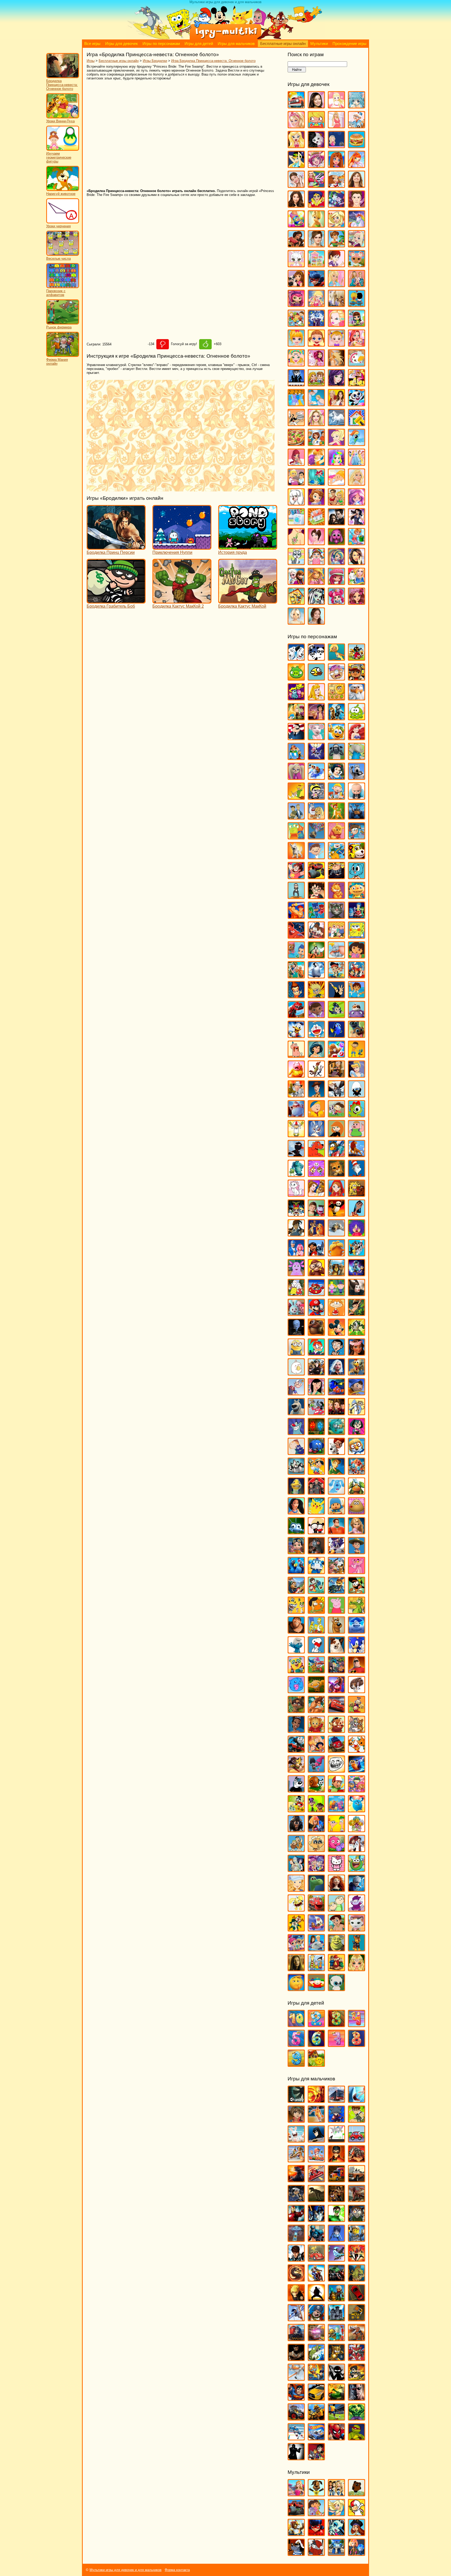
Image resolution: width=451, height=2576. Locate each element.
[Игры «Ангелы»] (336, 106)
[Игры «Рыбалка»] (316, 2359)
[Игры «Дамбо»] (336, 956)
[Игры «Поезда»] (296, 2339)
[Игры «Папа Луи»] (296, 424)
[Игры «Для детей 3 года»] (336, 2025)
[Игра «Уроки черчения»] (63, 222)
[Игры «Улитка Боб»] (316, 1790)
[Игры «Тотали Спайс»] (316, 1750)
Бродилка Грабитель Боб (111, 606)
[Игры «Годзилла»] (296, 2180)
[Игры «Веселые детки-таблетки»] (316, 166)
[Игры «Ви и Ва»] (336, 166)
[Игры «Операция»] (316, 404)
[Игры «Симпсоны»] (316, 1631)
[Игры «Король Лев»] (357, 1155)
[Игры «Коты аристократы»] (296, 1194)
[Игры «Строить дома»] (316, 523)
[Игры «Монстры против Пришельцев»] (336, 1373)
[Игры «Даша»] (357, 956)
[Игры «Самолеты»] (296, 2378)
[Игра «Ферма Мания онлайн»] (63, 356)
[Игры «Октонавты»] (336, 1433)
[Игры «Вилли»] (357, 2140)
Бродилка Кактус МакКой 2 (178, 606)
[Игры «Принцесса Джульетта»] (336, 463)
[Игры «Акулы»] (357, 2100)
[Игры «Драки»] (336, 2200)
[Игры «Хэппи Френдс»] (296, 1909)
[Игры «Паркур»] (296, 2319)
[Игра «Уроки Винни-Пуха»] (63, 117)
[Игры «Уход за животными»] (296, 563)
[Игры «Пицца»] (296, 443)
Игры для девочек (121, 44)
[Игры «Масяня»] (336, 1313)
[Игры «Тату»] (296, 543)
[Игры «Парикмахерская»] (316, 424)
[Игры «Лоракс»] (336, 1254)
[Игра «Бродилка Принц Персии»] (116, 547)
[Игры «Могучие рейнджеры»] (357, 2259)
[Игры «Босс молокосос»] (357, 797)
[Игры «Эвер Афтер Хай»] (357, 602)
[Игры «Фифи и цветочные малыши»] (357, 1830)
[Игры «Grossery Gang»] (336, 678)
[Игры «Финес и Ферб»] (336, 1830)
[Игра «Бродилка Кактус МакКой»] (248, 601)
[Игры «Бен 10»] (357, 2120)
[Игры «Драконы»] (357, 2200)
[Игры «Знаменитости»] (316, 245)
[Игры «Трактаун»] (336, 1750)
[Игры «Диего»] (357, 996)
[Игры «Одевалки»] (296, 404)
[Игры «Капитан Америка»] (316, 2239)
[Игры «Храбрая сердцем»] (336, 1889)
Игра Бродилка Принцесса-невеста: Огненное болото (213, 61)
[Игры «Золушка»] (357, 1075)
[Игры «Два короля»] (296, 976)
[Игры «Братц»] (296, 146)
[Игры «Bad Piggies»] (296, 678)
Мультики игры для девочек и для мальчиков (126, 2570)
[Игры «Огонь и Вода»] (316, 1433)
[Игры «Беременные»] (336, 126)
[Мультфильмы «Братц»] (336, 2494)
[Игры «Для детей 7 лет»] (336, 2044)
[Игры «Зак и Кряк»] (357, 1055)
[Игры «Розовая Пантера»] (357, 1572)
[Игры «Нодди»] (357, 1393)
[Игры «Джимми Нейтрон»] (296, 996)
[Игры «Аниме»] (357, 106)
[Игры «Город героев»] (296, 936)
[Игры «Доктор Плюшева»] (316, 1016)
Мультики (319, 44)
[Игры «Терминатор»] (357, 2398)
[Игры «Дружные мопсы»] (357, 1035)
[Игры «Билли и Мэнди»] (316, 797)
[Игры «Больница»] (357, 126)
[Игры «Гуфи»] (316, 956)
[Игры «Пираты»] (316, 2319)
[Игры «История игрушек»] (316, 1095)
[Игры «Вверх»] (316, 837)
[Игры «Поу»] (357, 1512)
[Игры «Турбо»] (357, 1770)
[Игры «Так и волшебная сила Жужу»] (296, 1711)
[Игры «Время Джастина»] (316, 857)
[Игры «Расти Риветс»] (296, 1552)
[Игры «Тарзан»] (316, 1711)
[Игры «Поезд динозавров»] (357, 1492)
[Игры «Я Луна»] (316, 622)
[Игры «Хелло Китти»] (336, 1869)
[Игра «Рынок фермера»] (63, 323)
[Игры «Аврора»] (316, 698)
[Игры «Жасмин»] (316, 1055)
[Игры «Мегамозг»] (296, 1333)
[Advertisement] (162, 135)
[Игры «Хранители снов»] (357, 1889)
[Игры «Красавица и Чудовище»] (316, 1194)
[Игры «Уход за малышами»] (316, 563)
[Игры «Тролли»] (316, 1770)
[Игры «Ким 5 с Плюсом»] (336, 1135)
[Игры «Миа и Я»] (316, 364)
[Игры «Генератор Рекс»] (336, 2160)
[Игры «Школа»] (296, 602)
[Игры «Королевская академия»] (357, 245)
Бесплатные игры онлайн (283, 44)
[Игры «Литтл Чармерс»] (296, 304)
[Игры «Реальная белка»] (336, 1552)
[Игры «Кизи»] (357, 1115)
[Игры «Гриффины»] (336, 936)
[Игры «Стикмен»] (336, 2378)
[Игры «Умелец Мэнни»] (336, 1790)
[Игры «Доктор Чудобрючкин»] (336, 1016)
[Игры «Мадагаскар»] (336, 1274)
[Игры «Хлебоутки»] (357, 1869)
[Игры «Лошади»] (336, 304)
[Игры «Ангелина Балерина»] (316, 738)
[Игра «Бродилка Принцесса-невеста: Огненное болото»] (63, 77)
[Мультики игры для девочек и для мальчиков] (225, 38)
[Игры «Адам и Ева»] (336, 698)
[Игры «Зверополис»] (316, 1075)
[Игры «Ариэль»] (357, 738)
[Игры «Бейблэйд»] (336, 2120)
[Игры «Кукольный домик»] (316, 265)
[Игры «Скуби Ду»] (336, 1631)
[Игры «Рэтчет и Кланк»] (336, 1591)
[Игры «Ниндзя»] (316, 2299)
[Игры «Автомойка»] (296, 106)
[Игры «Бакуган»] (296, 2120)
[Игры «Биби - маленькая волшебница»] (296, 797)
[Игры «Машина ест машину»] (316, 2259)
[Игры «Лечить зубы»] (336, 285)
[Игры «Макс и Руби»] (296, 1294)
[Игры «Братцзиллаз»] (316, 146)
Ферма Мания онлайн (57, 362)
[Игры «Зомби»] (357, 2220)
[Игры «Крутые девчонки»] (296, 1214)
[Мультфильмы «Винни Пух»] (357, 2494)
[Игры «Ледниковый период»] (336, 1234)
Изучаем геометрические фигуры (59, 157)
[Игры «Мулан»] (316, 1393)
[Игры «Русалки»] (316, 483)
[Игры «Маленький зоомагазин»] (357, 324)
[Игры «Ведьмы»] (296, 166)
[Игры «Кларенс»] (357, 1135)
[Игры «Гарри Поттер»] (316, 897)
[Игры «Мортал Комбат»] (296, 2279)
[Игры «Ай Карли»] (316, 106)
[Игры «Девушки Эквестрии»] (336, 205)
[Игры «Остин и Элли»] (336, 404)
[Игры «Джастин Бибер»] (357, 205)
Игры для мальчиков (236, 44)
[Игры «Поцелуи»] (316, 463)
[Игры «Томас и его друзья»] (296, 1750)
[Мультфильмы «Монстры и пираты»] (357, 2534)
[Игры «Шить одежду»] (357, 582)
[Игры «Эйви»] (296, 622)
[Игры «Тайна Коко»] (336, 1691)
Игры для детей (199, 44)
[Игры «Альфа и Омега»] (336, 718)
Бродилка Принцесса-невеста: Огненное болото (62, 85)
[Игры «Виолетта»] (296, 185)
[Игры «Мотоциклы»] (316, 2279)
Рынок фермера (59, 327)
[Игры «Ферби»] (357, 1810)
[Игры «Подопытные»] (316, 1492)
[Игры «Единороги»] (357, 225)
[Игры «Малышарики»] (296, 1313)
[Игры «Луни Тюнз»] (357, 1254)
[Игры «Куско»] (357, 1214)
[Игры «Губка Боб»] (357, 936)
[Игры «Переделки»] (357, 424)
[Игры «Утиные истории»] (296, 1810)
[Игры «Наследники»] (336, 384)
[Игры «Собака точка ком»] (336, 1651)
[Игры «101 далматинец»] (296, 658)
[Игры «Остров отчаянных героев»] (357, 1433)
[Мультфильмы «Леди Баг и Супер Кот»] (316, 2534)
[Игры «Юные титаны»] (316, 2458)
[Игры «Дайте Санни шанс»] (357, 185)
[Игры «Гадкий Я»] (336, 877)
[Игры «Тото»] (336, 543)
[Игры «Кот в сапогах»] (336, 1174)
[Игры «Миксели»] (357, 1333)
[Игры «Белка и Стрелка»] (316, 777)
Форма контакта (177, 2570)
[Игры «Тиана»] (296, 1730)
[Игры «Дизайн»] (296, 225)
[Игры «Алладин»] (316, 718)
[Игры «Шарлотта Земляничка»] (336, 582)
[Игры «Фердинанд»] (296, 1830)
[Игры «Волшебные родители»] (357, 837)
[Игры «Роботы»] (336, 2339)
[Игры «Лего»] (357, 2239)
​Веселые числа (58, 259)
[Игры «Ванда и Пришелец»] (296, 837)
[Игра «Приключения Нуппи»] (182, 547)
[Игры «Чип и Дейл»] (296, 1929)
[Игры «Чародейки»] (316, 582)
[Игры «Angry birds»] (357, 658)
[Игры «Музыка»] (296, 384)
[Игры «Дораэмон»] (316, 1035)
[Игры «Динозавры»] (316, 2200)
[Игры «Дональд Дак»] (296, 1035)
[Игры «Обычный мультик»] (357, 1413)
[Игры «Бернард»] (357, 777)
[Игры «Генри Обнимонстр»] (357, 897)
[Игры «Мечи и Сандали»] (336, 2259)
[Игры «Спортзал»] (336, 503)
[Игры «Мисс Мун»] (316, 1353)
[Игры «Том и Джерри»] (357, 1730)
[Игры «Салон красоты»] (336, 483)
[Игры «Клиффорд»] (316, 1155)
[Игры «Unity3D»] (296, 2100)
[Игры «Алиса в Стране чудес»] (296, 718)
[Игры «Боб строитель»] (336, 797)
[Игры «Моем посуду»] (357, 364)
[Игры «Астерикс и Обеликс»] (296, 758)
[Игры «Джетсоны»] (357, 976)
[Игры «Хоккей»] (296, 2438)
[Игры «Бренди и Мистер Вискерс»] (316, 817)
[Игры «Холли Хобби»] (296, 1889)
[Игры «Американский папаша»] (296, 738)
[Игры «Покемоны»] (316, 1512)
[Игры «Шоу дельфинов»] (316, 1949)
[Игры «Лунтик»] (296, 1274)
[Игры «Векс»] (336, 2140)
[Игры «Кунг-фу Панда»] (336, 1214)
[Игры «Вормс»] (316, 2160)
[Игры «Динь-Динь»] (316, 225)
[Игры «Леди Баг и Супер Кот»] (316, 285)
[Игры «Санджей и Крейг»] (316, 1611)
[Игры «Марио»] (316, 1313)
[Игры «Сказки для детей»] (316, 2064)
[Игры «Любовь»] (357, 304)
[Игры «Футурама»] (296, 1869)
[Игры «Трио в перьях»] (296, 1770)
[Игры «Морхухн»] (357, 1373)
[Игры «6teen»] (336, 658)
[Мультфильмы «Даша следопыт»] (316, 2514)
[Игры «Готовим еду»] (336, 185)
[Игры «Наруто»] (296, 2299)
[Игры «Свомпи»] (357, 1611)
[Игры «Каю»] (316, 1115)
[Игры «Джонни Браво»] (336, 996)
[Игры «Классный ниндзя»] (296, 1155)
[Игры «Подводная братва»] (296, 1492)
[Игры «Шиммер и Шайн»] (296, 1949)
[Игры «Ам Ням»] (357, 718)
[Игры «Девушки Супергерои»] (316, 205)
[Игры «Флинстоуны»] (296, 1850)
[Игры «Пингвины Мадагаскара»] (296, 1472)
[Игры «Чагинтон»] (316, 1909)
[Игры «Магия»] (316, 324)
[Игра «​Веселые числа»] (63, 255)
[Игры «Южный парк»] (316, 1989)
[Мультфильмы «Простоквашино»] (316, 2553)
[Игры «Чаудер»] (357, 1909)
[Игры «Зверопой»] (296, 1075)
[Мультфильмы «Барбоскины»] (316, 2494)
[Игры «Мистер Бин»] (336, 1353)
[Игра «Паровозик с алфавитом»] (63, 287)
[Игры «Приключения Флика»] (296, 1532)
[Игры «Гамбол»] (357, 877)
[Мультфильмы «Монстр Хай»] (336, 2534)
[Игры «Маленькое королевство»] (336, 1294)
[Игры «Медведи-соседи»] (316, 1333)
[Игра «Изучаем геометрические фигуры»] (63, 150)
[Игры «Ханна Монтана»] (357, 563)
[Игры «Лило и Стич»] (316, 1254)
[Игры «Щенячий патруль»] (357, 1949)
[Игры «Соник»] (357, 1651)
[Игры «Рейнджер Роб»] (357, 1552)
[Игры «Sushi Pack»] (296, 698)
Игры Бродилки (155, 61)
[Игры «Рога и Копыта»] (336, 1572)
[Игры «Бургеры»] (357, 146)
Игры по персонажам (161, 44)
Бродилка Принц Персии (111, 552)
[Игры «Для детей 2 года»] (316, 2025)
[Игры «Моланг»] (296, 1373)
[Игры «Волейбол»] (296, 2160)
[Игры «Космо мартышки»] (316, 1174)
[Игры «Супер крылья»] (316, 1671)
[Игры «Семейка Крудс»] (296, 1631)
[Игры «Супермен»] (296, 2398)
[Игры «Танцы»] (357, 523)
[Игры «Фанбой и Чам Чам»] (316, 1810)
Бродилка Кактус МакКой (242, 606)
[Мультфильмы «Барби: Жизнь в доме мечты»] (296, 2494)
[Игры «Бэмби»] (336, 817)
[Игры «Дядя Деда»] (296, 1055)
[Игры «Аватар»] (316, 2100)
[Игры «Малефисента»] (357, 1294)
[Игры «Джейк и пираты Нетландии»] (336, 976)
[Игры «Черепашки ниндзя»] (357, 2438)
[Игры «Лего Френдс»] (296, 285)
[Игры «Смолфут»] (357, 1631)
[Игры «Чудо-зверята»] (316, 1929)
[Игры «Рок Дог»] (296, 1591)
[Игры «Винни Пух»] (336, 837)
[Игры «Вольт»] (296, 857)
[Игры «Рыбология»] (316, 1591)
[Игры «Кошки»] (296, 265)
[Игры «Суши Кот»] (296, 1691)
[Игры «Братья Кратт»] (296, 817)
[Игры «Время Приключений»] (336, 857)
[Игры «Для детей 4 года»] (357, 2025)
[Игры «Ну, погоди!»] (316, 1413)
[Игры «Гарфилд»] (336, 897)
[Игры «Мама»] (357, 344)
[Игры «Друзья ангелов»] (336, 225)
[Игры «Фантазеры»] (336, 1810)
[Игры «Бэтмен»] (316, 2140)
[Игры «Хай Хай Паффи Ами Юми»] (316, 1869)
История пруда (233, 552)
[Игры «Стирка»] (296, 523)
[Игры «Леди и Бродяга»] (316, 1234)
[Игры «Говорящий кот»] (336, 916)
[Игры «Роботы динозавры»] (357, 2339)
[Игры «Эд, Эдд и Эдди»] (316, 1969)
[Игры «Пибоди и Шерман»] (336, 1452)
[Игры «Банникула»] (316, 758)
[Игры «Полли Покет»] (336, 443)
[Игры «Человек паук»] (336, 2438)
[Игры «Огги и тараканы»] (296, 1433)
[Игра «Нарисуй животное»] (63, 190)
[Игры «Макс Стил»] (296, 2259)
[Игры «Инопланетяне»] (296, 2239)
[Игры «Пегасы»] (336, 424)
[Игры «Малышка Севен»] (316, 344)
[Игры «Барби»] (296, 126)
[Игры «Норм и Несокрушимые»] (296, 1413)
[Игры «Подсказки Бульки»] (336, 1492)
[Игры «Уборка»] (357, 543)
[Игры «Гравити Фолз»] (316, 936)
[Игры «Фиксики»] (316, 1830)
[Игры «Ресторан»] (296, 483)
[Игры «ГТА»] (357, 2180)
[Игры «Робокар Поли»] (316, 1572)
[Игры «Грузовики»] (336, 2180)
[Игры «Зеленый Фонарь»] (336, 2220)
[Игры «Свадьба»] (357, 483)
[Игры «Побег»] (336, 2319)
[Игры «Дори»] (336, 1035)
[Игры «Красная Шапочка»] (336, 1194)
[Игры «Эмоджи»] (296, 1989)
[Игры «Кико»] (316, 1135)
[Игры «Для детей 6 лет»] (316, 2044)
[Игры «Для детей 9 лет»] (296, 2064)
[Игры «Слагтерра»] (316, 2378)
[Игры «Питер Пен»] (336, 1472)
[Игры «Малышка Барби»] (296, 344)
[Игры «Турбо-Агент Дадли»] (296, 1790)
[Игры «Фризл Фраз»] (336, 1850)
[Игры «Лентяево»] (296, 1254)
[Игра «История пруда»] (248, 547)
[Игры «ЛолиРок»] (316, 304)
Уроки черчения (58, 226)
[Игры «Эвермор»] (296, 1969)
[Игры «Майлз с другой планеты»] (357, 1274)
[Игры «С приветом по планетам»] (357, 1591)
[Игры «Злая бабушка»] (336, 1075)
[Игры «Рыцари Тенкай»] (357, 2359)
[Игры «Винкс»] (357, 166)
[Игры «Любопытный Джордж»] (316, 1274)
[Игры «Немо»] (336, 1393)
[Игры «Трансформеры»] (316, 2418)
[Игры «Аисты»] (357, 698)
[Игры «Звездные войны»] (316, 2220)
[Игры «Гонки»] (316, 2180)
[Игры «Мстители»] (336, 2279)
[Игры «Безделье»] (316, 126)
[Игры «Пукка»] (316, 1532)
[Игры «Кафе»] (336, 245)
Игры (91, 61)
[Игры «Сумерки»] (336, 523)
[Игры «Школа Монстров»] (316, 602)
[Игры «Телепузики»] (357, 1711)
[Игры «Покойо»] (336, 1512)
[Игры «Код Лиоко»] (336, 2239)
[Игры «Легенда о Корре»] (296, 1234)
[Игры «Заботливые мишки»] (336, 1055)
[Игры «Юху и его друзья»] (336, 1989)
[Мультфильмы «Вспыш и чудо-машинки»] (296, 2514)
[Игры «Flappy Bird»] (316, 678)
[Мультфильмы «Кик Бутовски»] (357, 2514)
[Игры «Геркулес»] (296, 916)
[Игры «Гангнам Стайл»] (296, 897)
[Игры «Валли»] (357, 817)
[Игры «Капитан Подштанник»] (296, 1115)
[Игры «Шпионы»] (296, 2458)
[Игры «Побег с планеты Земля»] (357, 1472)
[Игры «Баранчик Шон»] (336, 758)
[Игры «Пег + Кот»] (296, 1452)
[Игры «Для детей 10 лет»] (296, 2025)
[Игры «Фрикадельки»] (357, 1850)
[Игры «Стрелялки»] (357, 2378)
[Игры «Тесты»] (316, 543)
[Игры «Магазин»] (296, 324)
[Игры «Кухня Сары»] (336, 265)
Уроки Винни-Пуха (60, 121)
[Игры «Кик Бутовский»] (296, 1135)
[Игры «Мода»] (336, 364)
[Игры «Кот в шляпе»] (357, 1174)
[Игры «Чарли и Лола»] (336, 1909)
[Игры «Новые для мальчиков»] (336, 2299)
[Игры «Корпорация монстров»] (296, 1174)
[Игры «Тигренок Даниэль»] (316, 1730)
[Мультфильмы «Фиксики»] (357, 2553)
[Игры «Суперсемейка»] (357, 1671)
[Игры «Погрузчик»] (357, 2319)
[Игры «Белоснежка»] (336, 777)
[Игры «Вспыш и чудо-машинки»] (316, 877)
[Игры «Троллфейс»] (336, 1770)
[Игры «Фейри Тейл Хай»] (336, 563)
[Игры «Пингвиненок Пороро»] (357, 1452)
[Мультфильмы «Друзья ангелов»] (336, 2514)
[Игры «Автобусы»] (336, 2100)
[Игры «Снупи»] (316, 1651)
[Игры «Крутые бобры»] (357, 1194)
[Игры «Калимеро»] (357, 1095)
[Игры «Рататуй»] (316, 1552)
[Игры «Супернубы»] (336, 1671)
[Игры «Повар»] (316, 443)
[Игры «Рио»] (296, 1572)
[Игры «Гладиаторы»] (357, 2160)
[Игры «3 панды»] (316, 658)
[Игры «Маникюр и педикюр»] (296, 364)
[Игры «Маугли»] (357, 1313)
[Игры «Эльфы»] (357, 1969)
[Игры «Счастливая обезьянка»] (316, 1691)
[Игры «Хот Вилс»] (316, 2438)
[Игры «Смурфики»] (296, 1651)
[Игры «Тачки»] (336, 1711)
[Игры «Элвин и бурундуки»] (336, 1969)
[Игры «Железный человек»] (296, 2220)
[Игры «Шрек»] (336, 1949)
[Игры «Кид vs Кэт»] (336, 1115)
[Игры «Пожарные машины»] (316, 2339)
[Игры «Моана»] (357, 1353)
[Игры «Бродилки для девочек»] (336, 146)
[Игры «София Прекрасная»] (316, 503)
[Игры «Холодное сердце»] (296, 582)
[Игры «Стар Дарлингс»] (357, 503)
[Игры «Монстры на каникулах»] (316, 1373)
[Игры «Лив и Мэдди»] (357, 285)
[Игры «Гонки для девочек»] (316, 185)
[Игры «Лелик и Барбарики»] (357, 1234)
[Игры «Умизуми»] (357, 1790)
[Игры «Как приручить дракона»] (336, 1095)
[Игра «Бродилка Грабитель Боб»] (116, 601)
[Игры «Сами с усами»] (296, 1611)
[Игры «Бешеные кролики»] (296, 2140)
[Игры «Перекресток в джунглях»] (316, 1452)
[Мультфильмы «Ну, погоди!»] (296, 2553)
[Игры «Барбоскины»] (296, 777)
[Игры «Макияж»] (336, 324)
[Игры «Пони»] (357, 443)
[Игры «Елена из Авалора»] (296, 245)
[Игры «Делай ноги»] (316, 976)
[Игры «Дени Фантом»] (296, 2200)
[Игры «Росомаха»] (296, 2359)
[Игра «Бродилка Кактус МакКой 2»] (182, 601)
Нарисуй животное (61, 194)
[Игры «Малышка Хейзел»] (336, 344)
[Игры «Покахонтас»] (296, 1512)
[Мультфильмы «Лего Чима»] (296, 2534)
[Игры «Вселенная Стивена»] (296, 877)
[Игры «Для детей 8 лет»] (357, 2044)
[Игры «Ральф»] (336, 1532)
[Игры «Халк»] (357, 2418)
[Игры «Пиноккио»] (316, 1472)
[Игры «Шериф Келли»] (357, 1929)
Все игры (92, 44)
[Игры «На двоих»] (316, 384)
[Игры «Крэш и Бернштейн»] (316, 1214)
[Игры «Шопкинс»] (336, 602)
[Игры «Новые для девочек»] (357, 384)
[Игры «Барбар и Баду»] (357, 758)
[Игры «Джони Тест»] (316, 996)
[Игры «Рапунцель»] (357, 1532)
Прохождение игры (349, 44)
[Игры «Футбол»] (336, 2418)
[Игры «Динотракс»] (296, 1016)
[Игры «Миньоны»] (296, 1353)
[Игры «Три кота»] (357, 1750)
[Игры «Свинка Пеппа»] (336, 1611)
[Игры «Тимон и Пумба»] (336, 1730)
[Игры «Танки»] (336, 2398)
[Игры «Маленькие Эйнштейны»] (316, 1294)
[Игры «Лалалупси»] (357, 265)
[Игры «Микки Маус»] (336, 1333)
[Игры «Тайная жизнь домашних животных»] (357, 1691)
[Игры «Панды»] (357, 404)
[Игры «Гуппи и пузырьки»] (296, 956)
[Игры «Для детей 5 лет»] (296, 2044)
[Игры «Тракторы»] (296, 2418)
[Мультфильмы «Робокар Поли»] (336, 2553)
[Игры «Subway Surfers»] (357, 678)
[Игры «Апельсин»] (336, 738)
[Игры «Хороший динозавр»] (316, 1889)
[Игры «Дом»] (357, 1016)
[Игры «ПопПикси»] (296, 463)
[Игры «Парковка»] (357, 2299)
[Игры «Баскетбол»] (316, 2120)
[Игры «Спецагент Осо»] (296, 1671)
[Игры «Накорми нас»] (357, 2279)
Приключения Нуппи (172, 552)
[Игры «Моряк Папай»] (296, 1393)
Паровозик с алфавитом (56, 293)
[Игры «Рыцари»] (336, 2359)
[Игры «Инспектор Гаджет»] (296, 1095)
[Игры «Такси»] (316, 2398)
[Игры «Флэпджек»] (316, 1850)
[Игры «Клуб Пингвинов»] (336, 1155)
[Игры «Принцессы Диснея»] (357, 463)
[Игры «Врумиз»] (357, 857)
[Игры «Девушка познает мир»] (296, 205)
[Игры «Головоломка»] (357, 916)
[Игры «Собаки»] (296, 503)
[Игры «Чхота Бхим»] (336, 1929)
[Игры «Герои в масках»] (316, 916)
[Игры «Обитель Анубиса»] (336, 1413)
